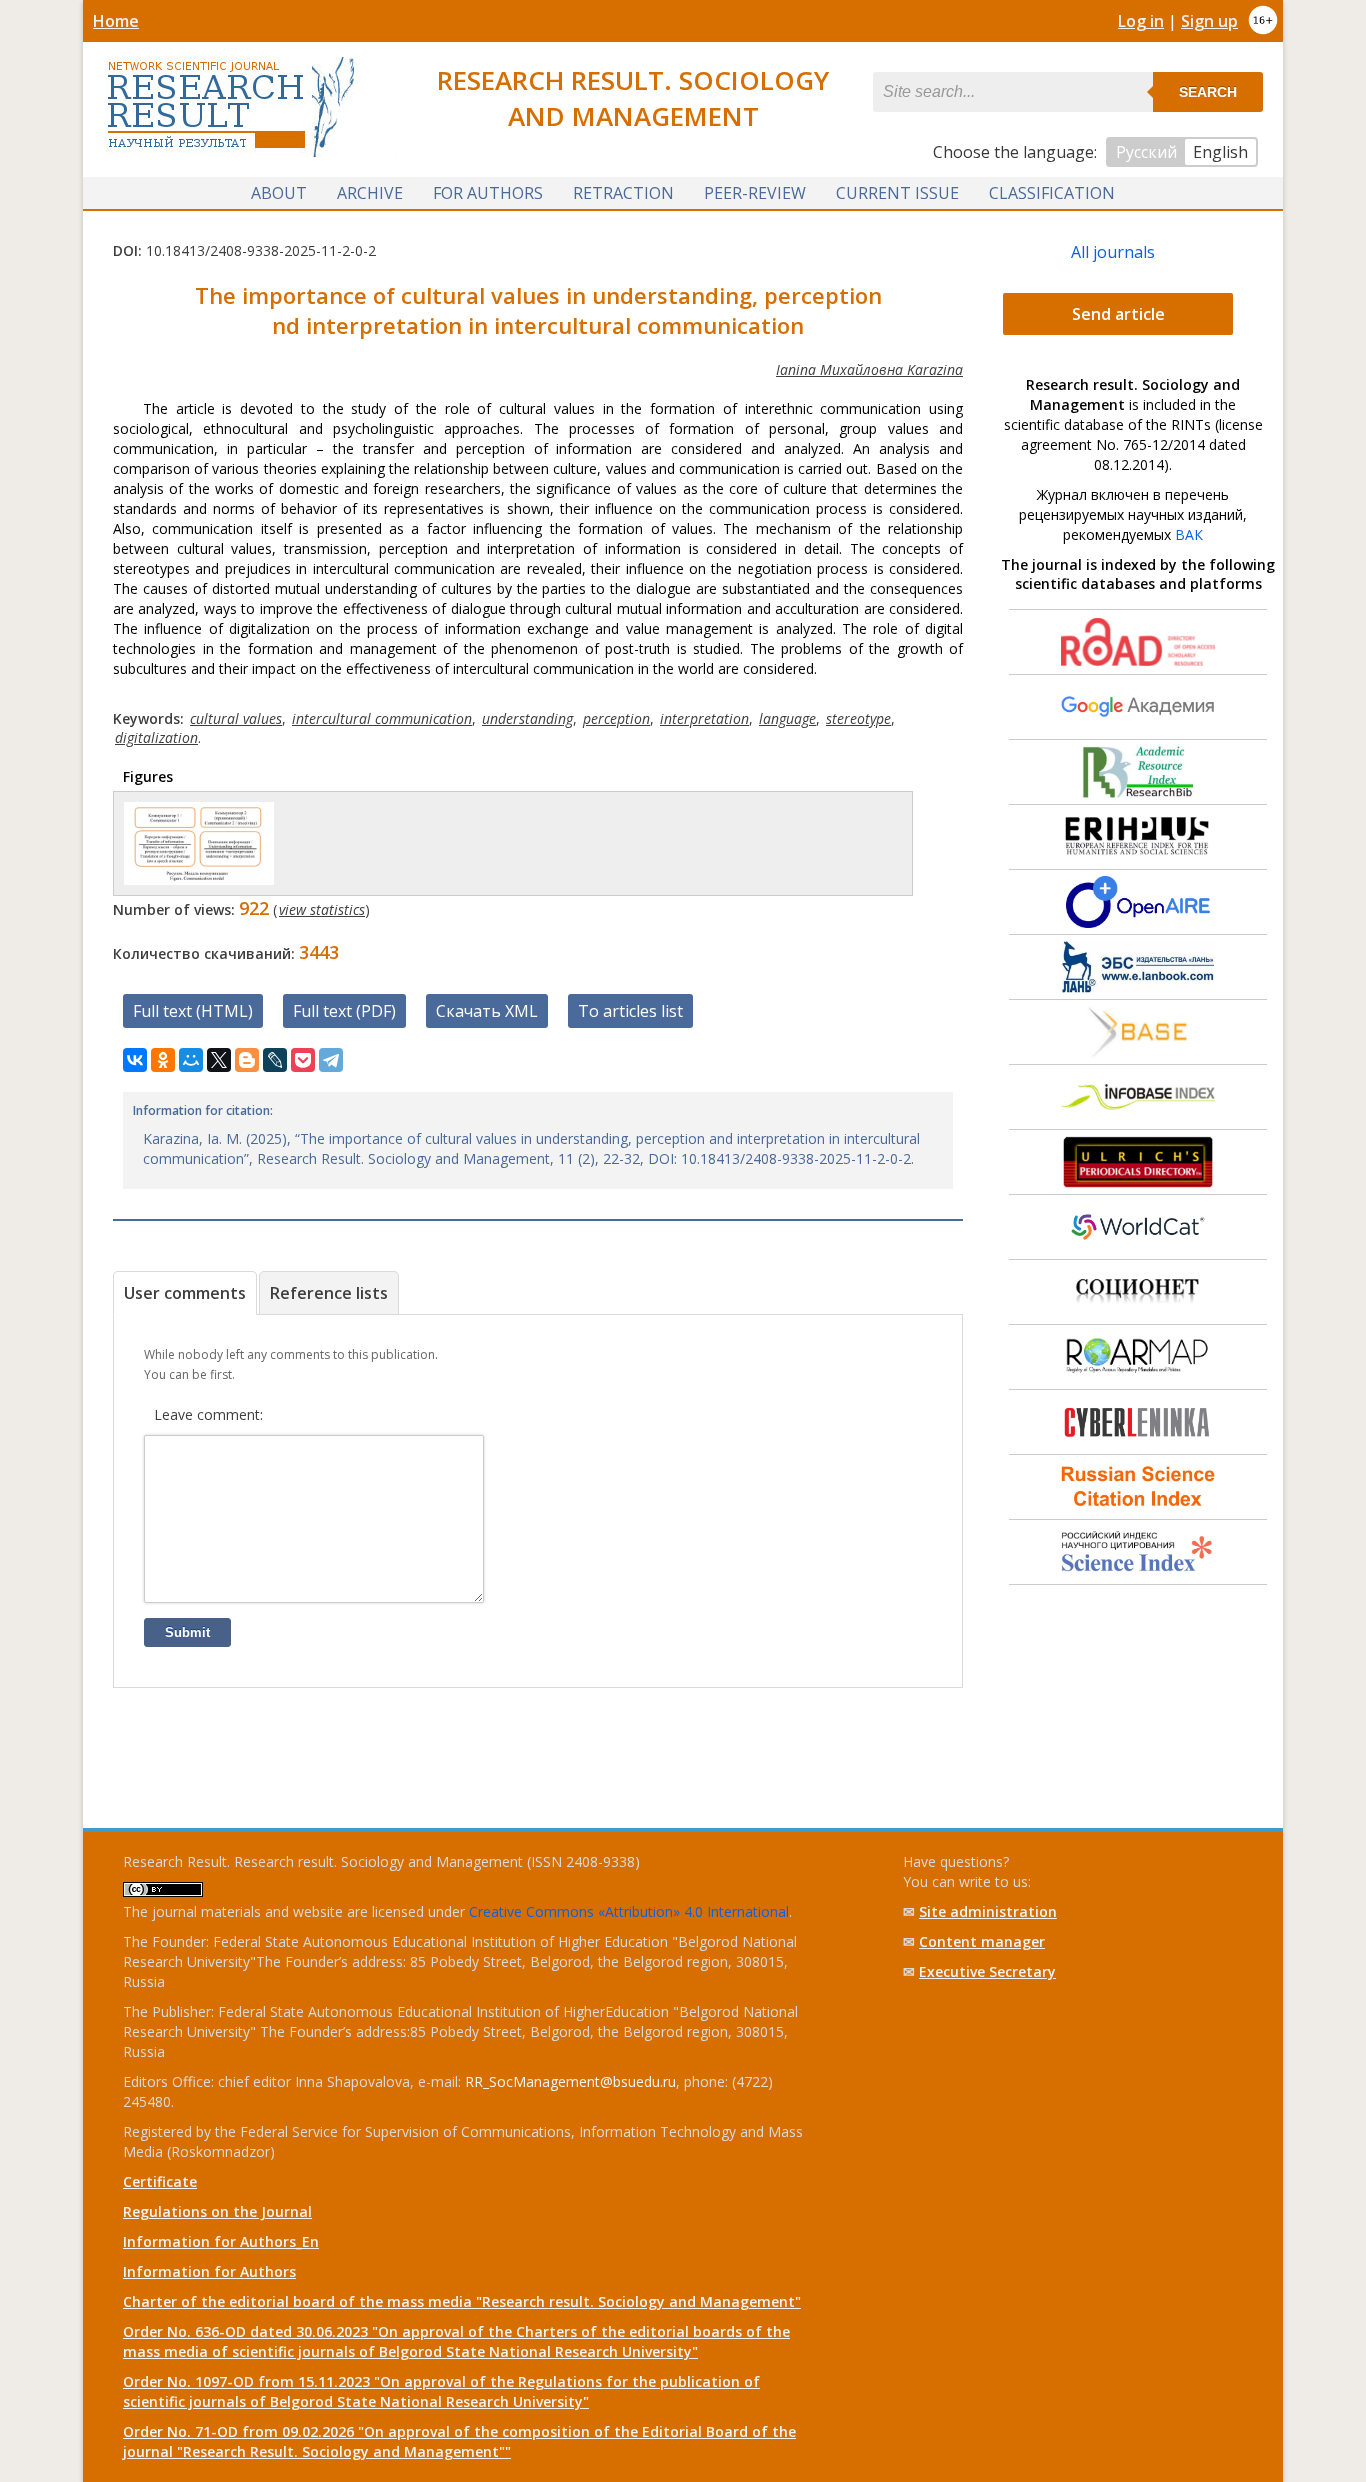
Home (116, 21)
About (279, 193)
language (787, 718)
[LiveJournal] (275, 1060)
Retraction (623, 193)
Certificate (160, 2181)
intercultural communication (382, 718)
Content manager (982, 1941)
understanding (527, 718)
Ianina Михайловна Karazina (869, 369)
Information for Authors (209, 2271)
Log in (1141, 21)
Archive (370, 193)
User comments (185, 1293)
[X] (219, 1060)
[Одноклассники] (163, 1060)
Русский (1146, 152)
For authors (488, 193)
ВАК (1189, 534)
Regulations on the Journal (217, 2211)
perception (616, 718)
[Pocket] (303, 1060)
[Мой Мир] (191, 1060)
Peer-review (755, 193)
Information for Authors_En (221, 2241)
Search (1208, 92)
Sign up (1209, 21)
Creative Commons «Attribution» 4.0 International (629, 1911)
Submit (187, 1632)
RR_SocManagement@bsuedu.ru (570, 2081)
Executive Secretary (987, 1971)
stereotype (858, 718)
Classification (1052, 193)
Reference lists (329, 1293)
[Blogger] (247, 1060)
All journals (1113, 252)
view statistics (322, 909)
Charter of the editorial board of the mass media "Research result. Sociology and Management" (462, 2301)
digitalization (156, 737)
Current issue (897, 193)
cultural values (236, 718)
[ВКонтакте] (135, 1060)
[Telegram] (331, 1060)
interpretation (704, 718)
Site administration (988, 1911)
